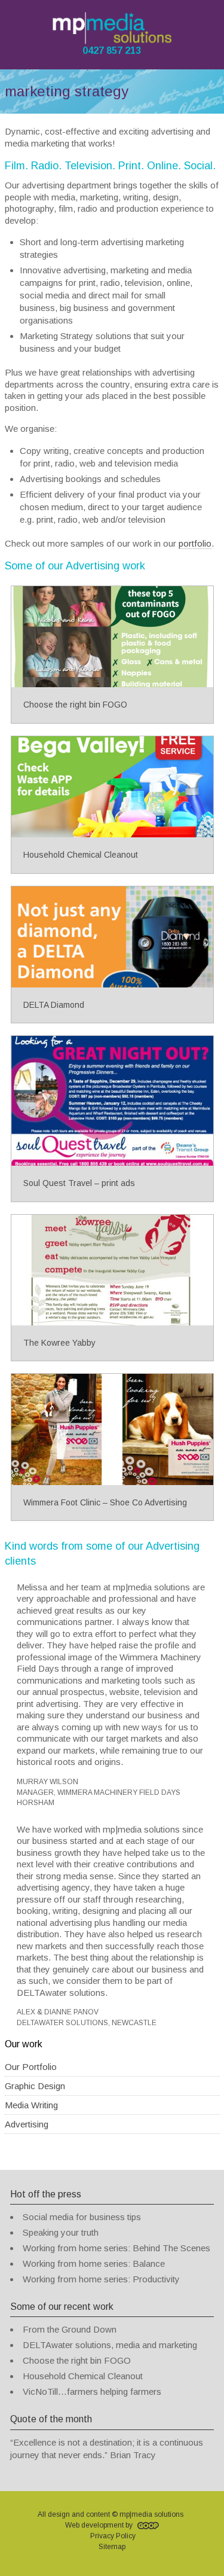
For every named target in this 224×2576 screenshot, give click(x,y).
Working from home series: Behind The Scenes (116, 2248)
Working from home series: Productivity (101, 2279)
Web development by (100, 2525)
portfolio (195, 543)
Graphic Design (35, 2086)
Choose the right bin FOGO (77, 2360)
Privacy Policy (113, 2536)
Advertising (27, 2124)
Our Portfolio (31, 2067)
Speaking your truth (61, 2232)
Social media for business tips (82, 2217)
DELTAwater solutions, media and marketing (110, 2345)
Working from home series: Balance (94, 2263)
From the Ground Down (70, 2329)
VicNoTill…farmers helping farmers (92, 2391)
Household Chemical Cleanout (83, 2376)
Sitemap (112, 2547)
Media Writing (31, 2105)
